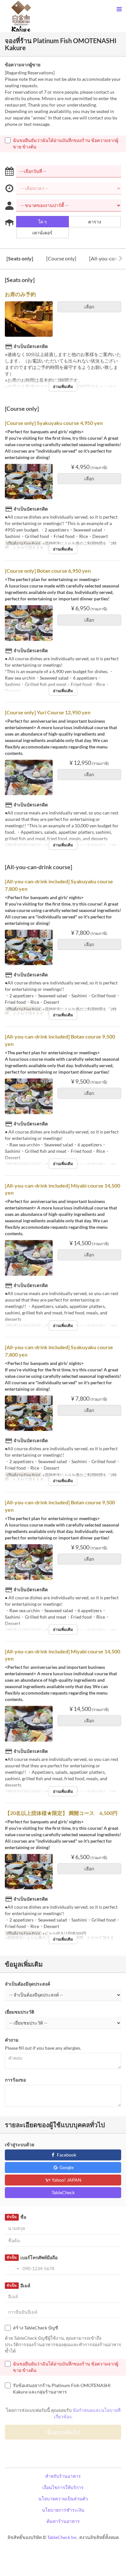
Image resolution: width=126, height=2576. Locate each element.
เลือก (89, 307)
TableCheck (63, 2192)
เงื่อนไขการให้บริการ (63, 2487)
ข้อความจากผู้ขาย (23, 65)
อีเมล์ (18, 2285)
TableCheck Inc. (63, 2537)
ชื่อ (16, 2217)
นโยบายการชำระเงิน (63, 2510)
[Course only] (61, 258)
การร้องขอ (15, 2080)
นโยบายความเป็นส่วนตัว (63, 2499)
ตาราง (95, 222)
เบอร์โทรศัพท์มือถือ (32, 2257)
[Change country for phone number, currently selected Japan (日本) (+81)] (13, 2269)
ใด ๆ (42, 222)
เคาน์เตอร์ (42, 233)
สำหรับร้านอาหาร (63, 2476)
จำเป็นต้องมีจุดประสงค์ (27, 1984)
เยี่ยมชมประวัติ (20, 2012)
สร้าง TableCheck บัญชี (36, 2328)
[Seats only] (20, 258)
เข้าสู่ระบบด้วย (20, 2144)
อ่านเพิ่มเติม (63, 386)
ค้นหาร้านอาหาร (63, 2521)
